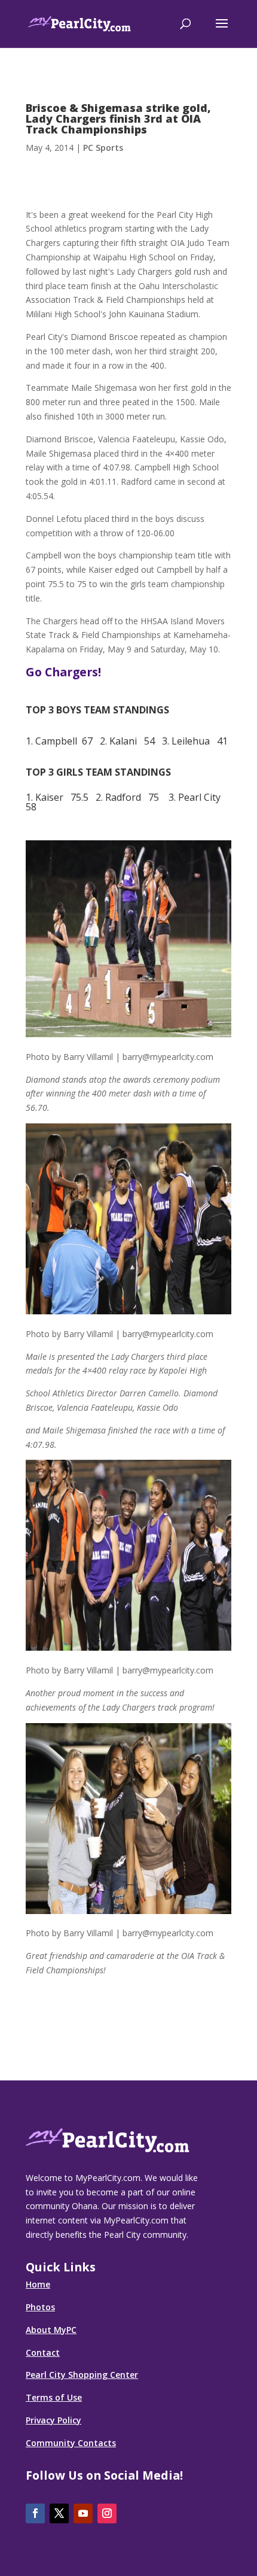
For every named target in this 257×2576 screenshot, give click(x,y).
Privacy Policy (53, 2420)
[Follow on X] (59, 2513)
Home (38, 2284)
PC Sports (103, 148)
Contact (43, 2352)
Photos (40, 2307)
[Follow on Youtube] (83, 2513)
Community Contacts (71, 2443)
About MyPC (51, 2330)
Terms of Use (54, 2397)
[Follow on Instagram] (107, 2513)
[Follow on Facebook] (35, 2513)
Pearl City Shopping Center (82, 2375)
